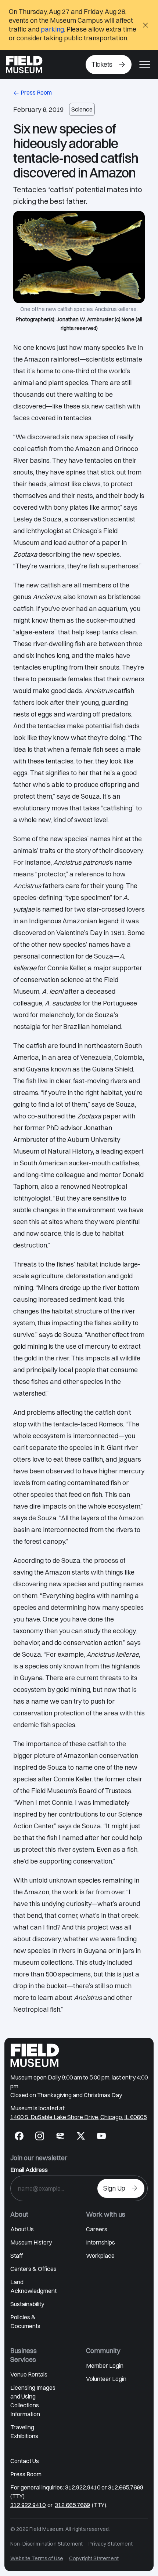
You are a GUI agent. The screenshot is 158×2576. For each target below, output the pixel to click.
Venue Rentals (29, 2374)
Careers (97, 2229)
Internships (100, 2242)
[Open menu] (145, 65)
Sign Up (114, 2188)
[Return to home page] (35, 2055)
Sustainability (27, 2304)
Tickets (102, 64)
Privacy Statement (111, 2544)
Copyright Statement (94, 2558)
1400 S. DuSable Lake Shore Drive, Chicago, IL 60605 (78, 2117)
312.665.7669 (72, 2505)
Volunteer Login (106, 2379)
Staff (17, 2256)
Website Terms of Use (37, 2558)
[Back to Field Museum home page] (24, 65)
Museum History (31, 2242)
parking (52, 29)
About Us (22, 2229)
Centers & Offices (33, 2269)
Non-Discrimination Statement (46, 2544)
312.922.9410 (28, 2505)
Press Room (36, 92)
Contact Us (25, 2461)
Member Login (105, 2366)
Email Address (29, 2170)
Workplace (100, 2256)
